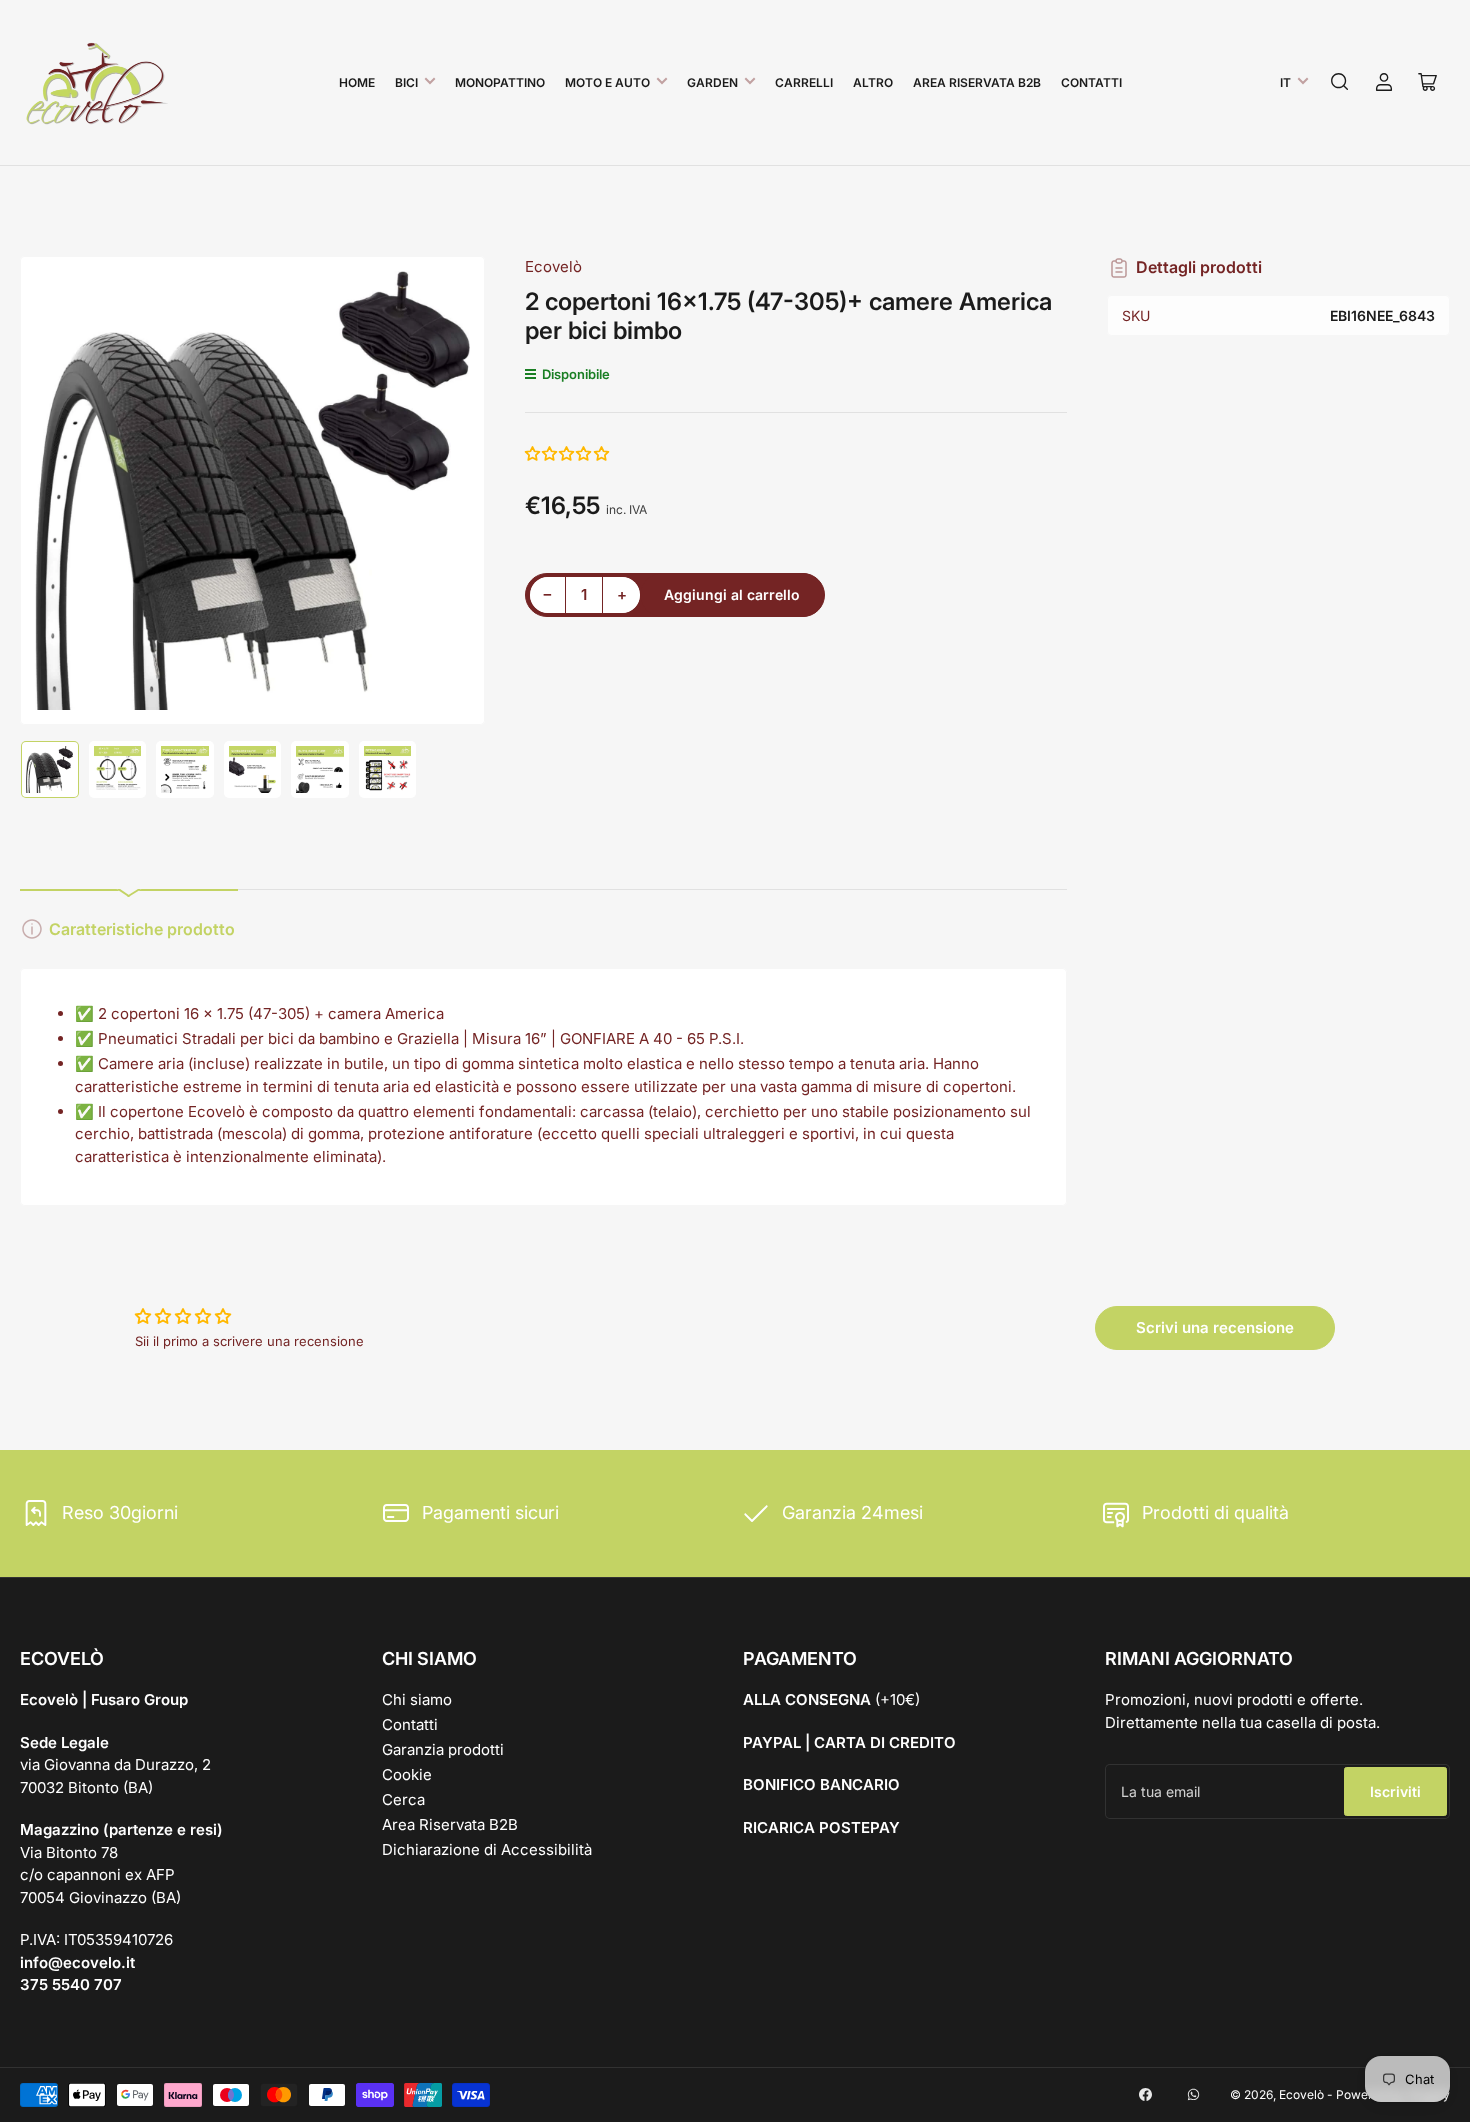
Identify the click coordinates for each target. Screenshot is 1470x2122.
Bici (406, 82)
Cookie (407, 1774)
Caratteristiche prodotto (142, 929)
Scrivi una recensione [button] (1215, 1327)
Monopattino (500, 82)
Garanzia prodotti (443, 1749)
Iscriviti (1395, 1791)
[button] (568, 453)
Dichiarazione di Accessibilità (487, 1849)
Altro (873, 82)
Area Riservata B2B (977, 82)
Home (357, 82)
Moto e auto (607, 82)
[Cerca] (1340, 82)
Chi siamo (417, 1699)
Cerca (403, 1799)
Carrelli (804, 82)
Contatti (1091, 82)
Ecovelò (553, 266)
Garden (712, 82)
